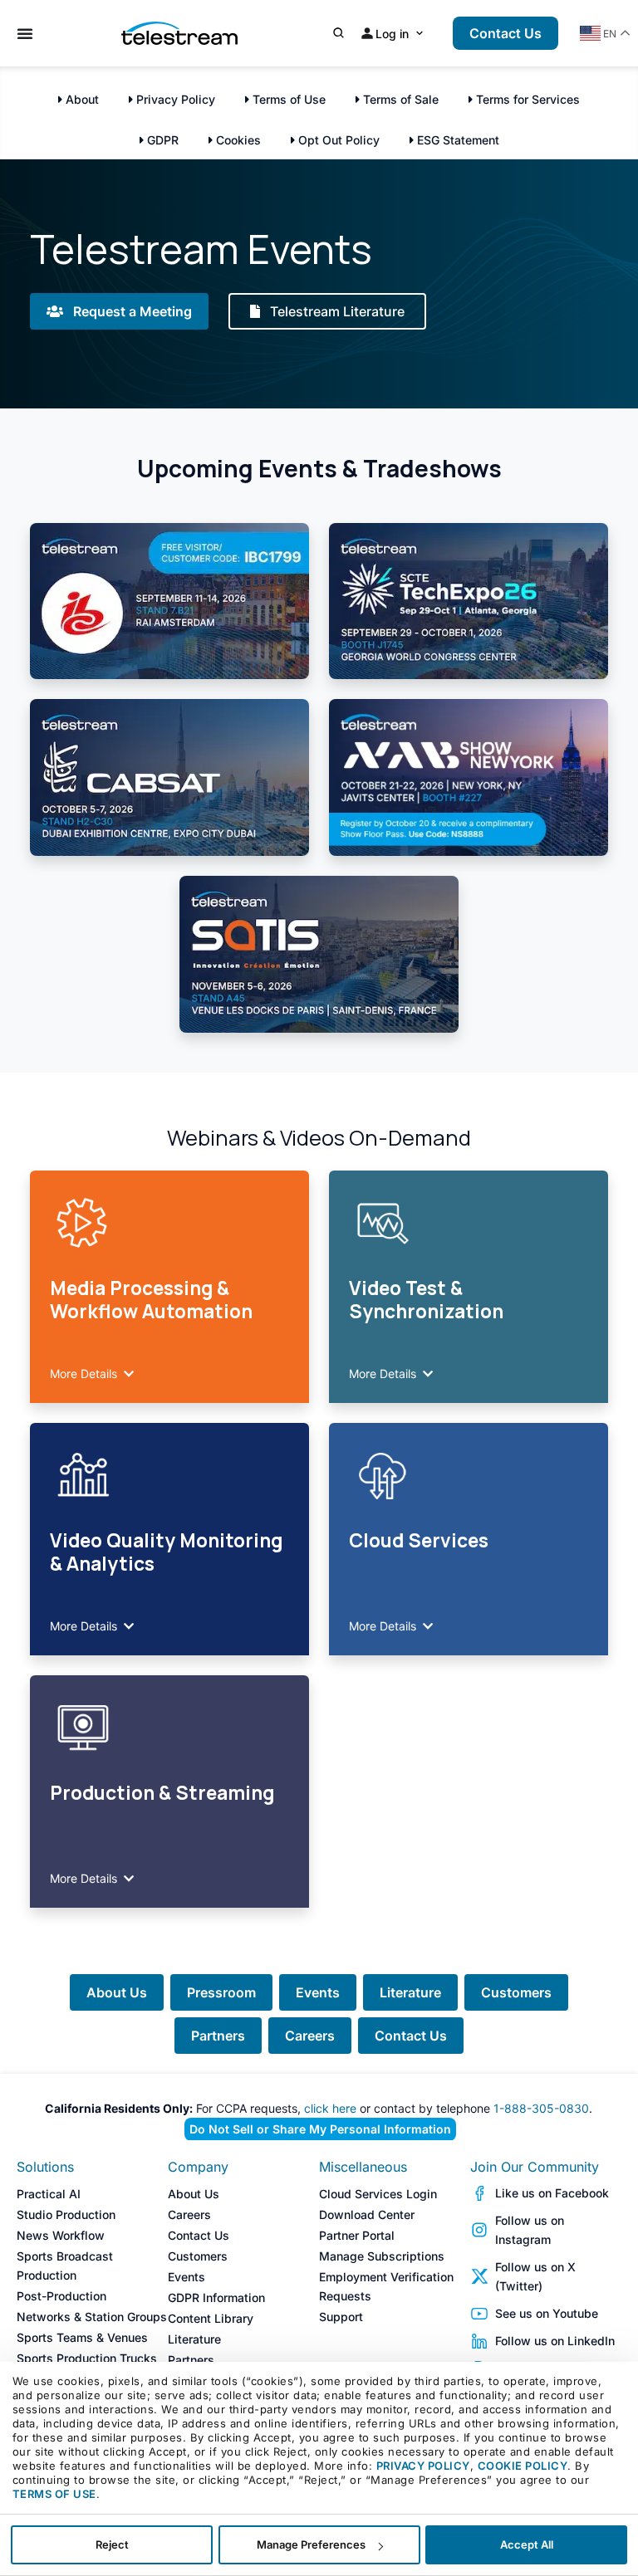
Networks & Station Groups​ (92, 2317)
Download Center (367, 2214)
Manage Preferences (311, 2544)
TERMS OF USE (54, 2494)
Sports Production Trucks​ (87, 2358)
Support (341, 2317)
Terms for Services (526, 99)
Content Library (211, 2318)
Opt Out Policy (337, 140)
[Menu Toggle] (25, 33)
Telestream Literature (336, 311)
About (81, 99)
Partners (218, 2036)
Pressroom (221, 1992)
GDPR (161, 140)
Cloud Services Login (378, 2194)
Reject (112, 2544)
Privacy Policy (174, 99)
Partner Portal (357, 2235)
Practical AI (49, 2194)
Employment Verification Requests (386, 2286)
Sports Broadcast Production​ (65, 2266)
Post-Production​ (61, 2296)
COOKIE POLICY (523, 2466)
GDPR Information (216, 2297)
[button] (169, 1373)
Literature (410, 1992)
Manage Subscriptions (382, 2256)
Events (318, 1992)
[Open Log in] (420, 34)
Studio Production (66, 2214)
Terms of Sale (399, 99)
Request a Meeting (131, 311)
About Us (117, 1992)
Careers (310, 2036)
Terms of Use (287, 99)
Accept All (527, 2544)
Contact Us (411, 2036)
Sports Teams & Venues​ (82, 2337)
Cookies (237, 140)
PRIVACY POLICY (423, 2466)
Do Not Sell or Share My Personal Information (320, 2129)
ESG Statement (456, 140)
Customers (516, 1992)
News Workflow (61, 2235)
